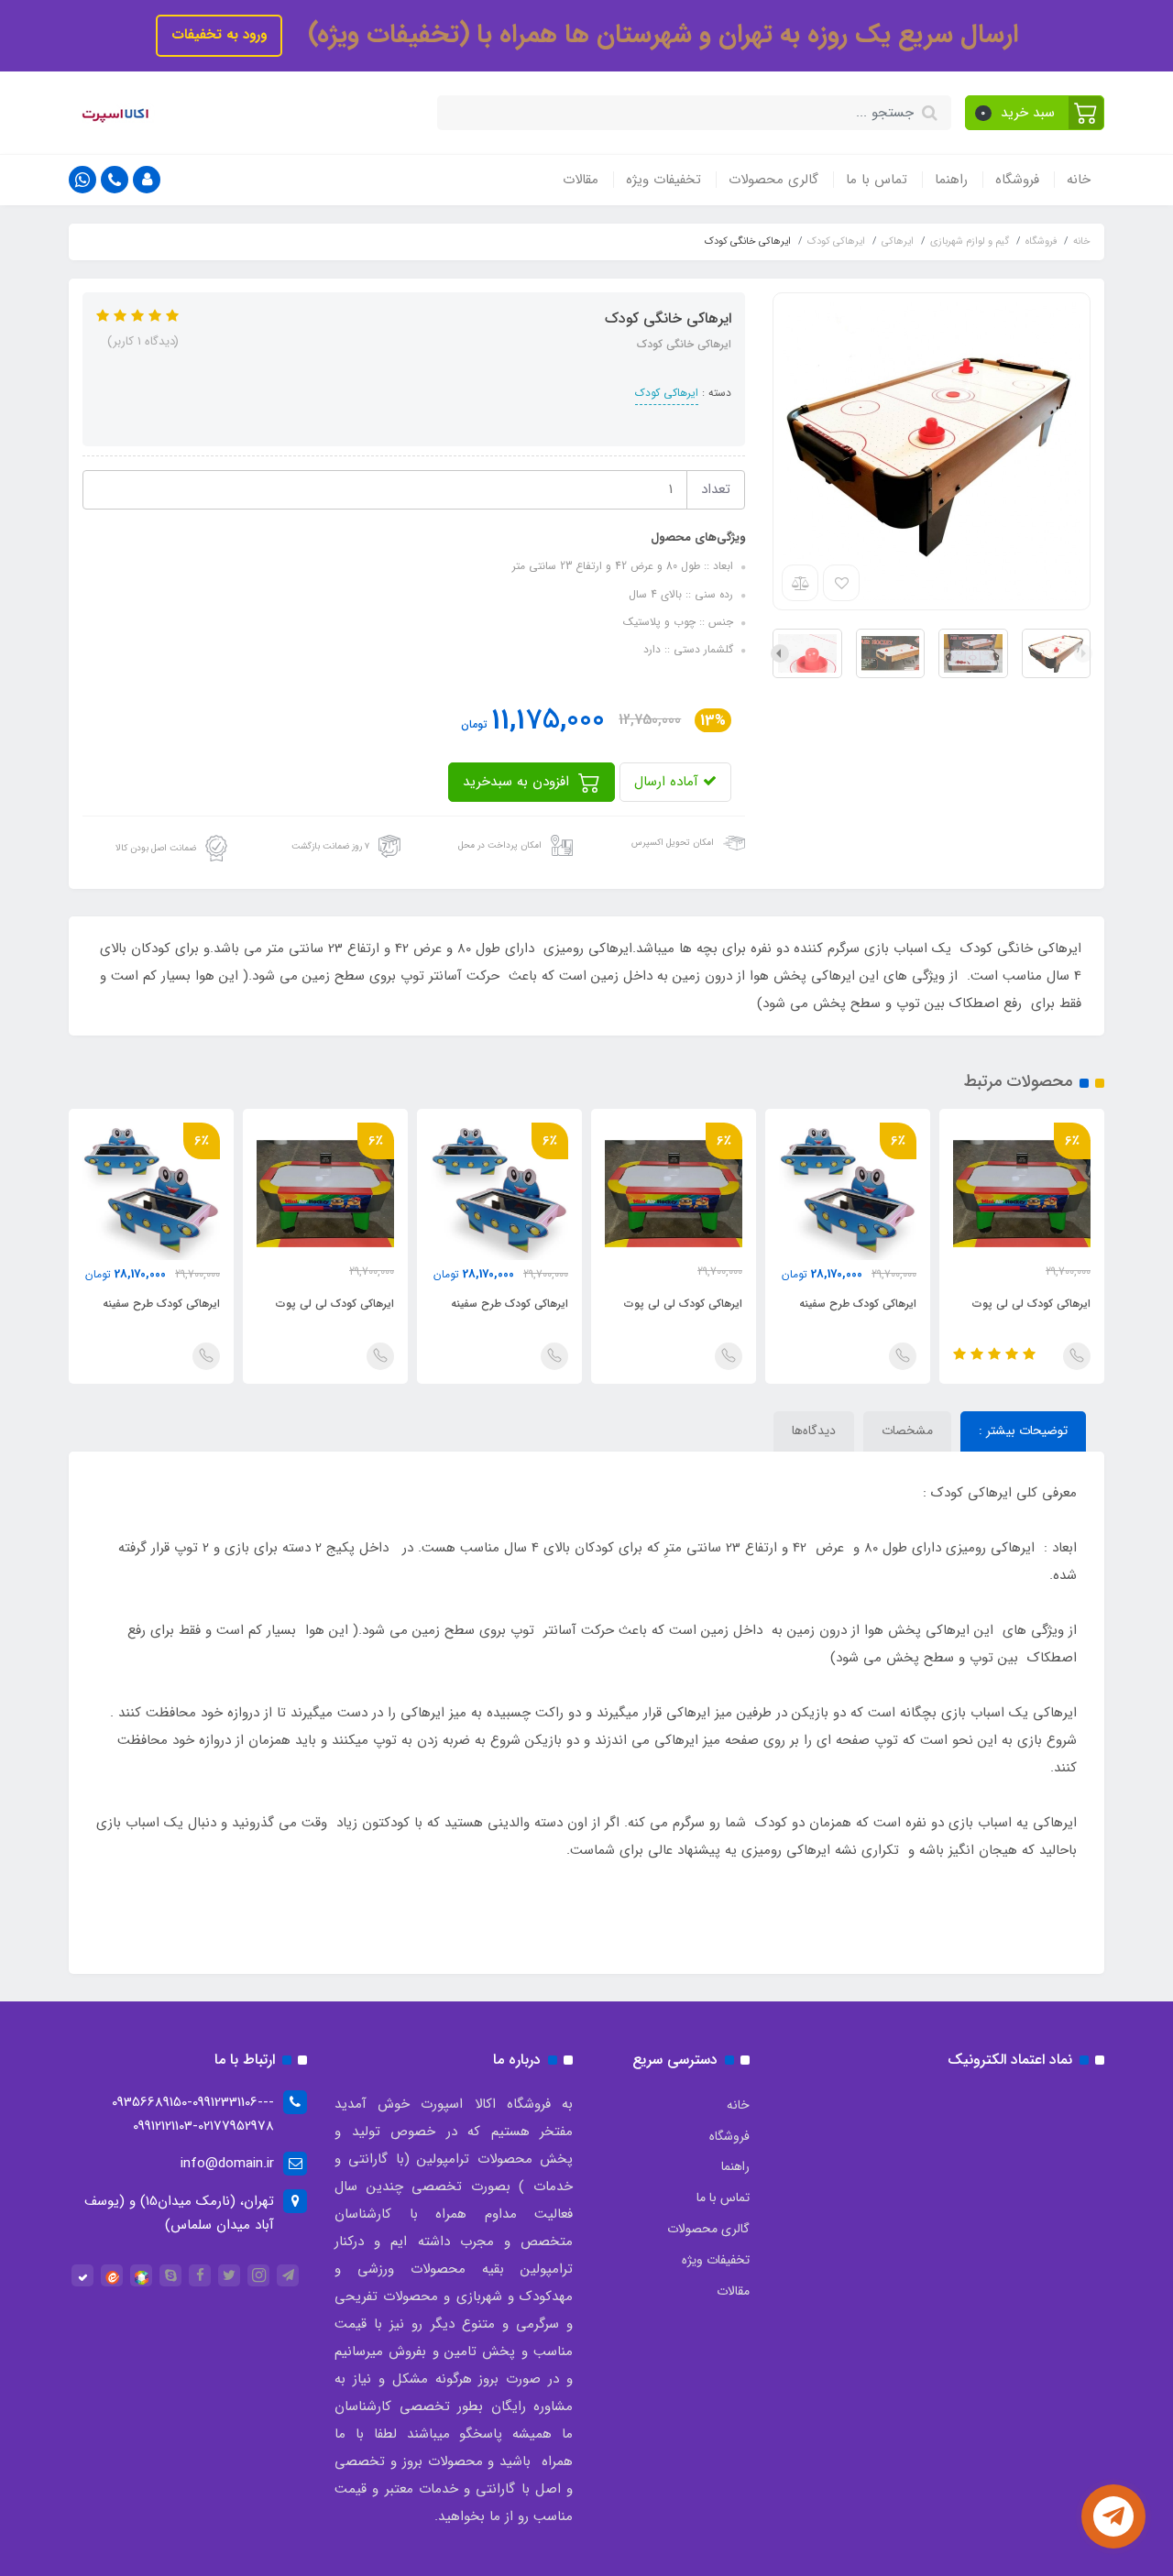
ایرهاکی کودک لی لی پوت (1031, 1304)
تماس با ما (877, 180)
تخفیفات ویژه (663, 180)
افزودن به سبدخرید (518, 782)
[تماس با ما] (1113, 2516)
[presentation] (1083, 653)
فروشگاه (1017, 180)
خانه (1079, 180)
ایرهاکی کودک (667, 393)
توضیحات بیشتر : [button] (1023, 1431)
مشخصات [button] (907, 1431)
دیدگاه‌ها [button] (814, 1431)
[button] (1035, 113)
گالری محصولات (773, 180)
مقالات (581, 180)
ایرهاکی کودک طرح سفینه (858, 1304)
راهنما (951, 180)
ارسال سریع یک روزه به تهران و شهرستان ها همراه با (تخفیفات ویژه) (659, 35)
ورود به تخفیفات (219, 35)
